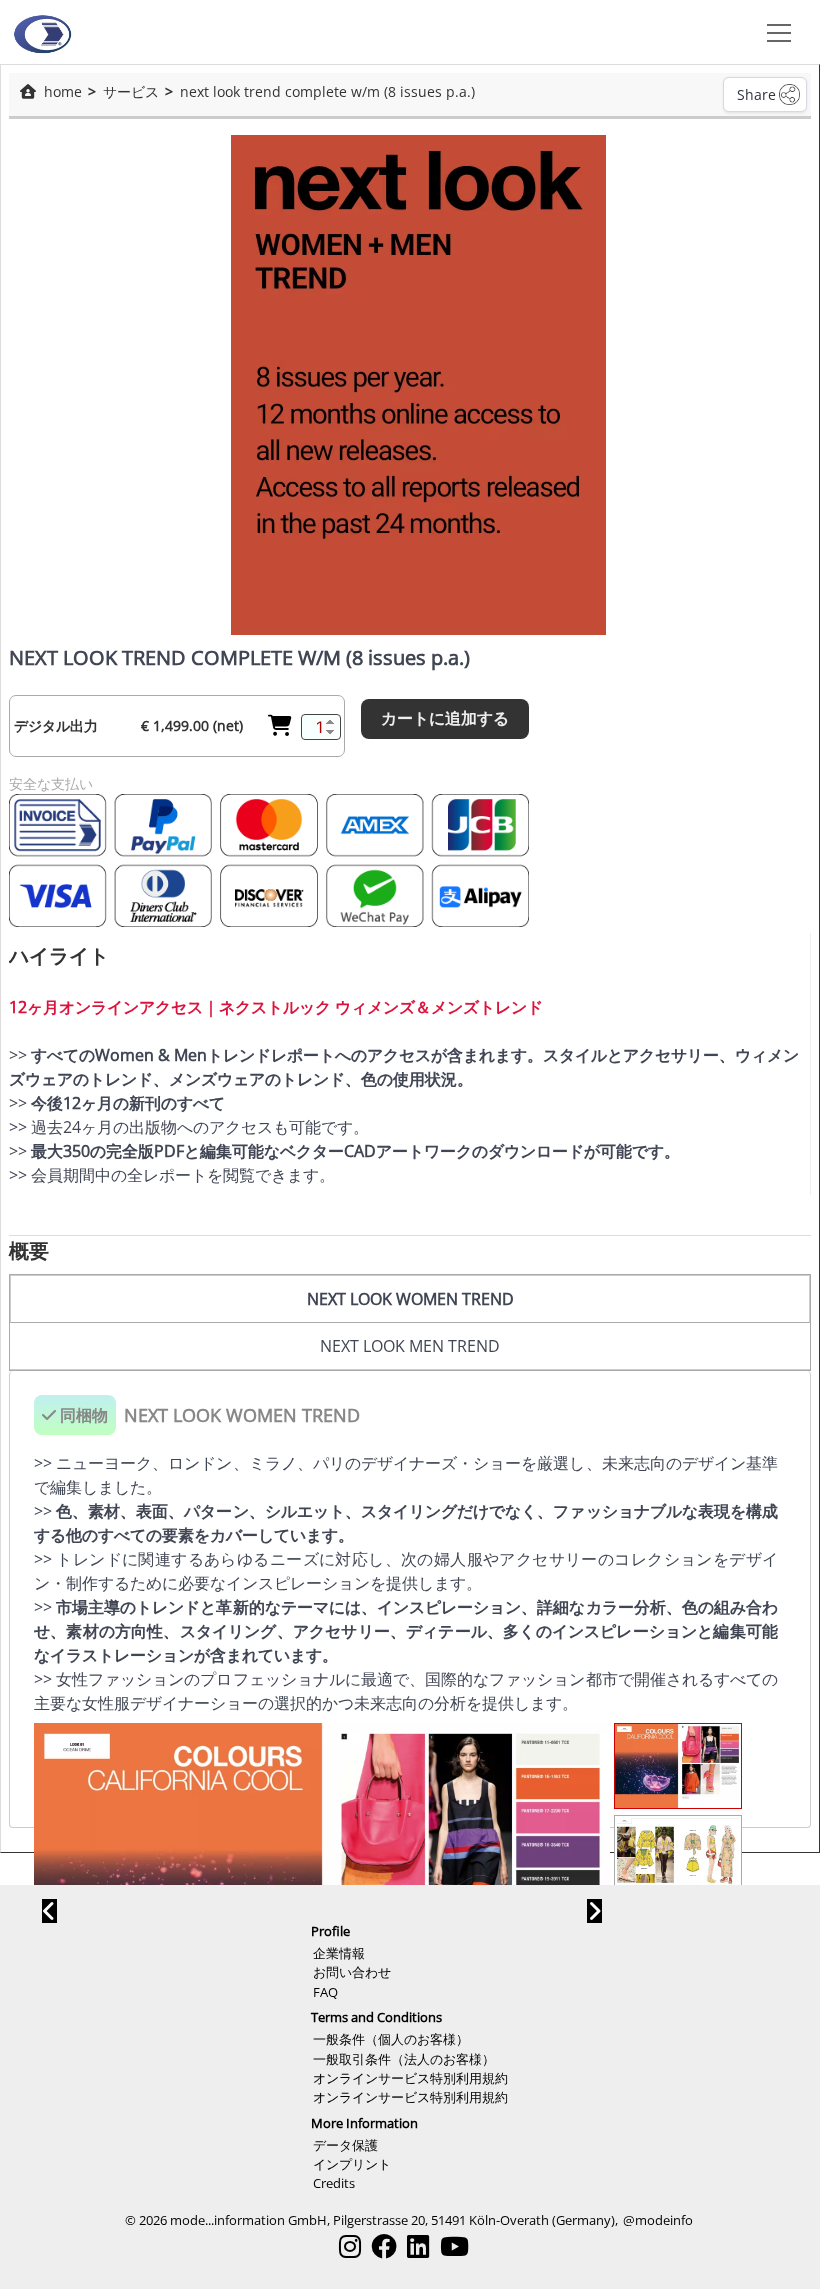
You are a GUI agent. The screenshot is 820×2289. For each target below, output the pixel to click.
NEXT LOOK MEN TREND (410, 1346)
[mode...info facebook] (384, 2246)
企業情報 (339, 1953)
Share (756, 94)
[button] (775, 32)
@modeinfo (658, 2220)
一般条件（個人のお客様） (391, 2039)
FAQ (325, 1992)
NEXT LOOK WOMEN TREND (410, 1299)
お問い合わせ (352, 1972)
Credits (334, 2183)
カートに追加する (445, 718)
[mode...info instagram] (350, 2246)
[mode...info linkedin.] (418, 2246)
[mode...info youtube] (454, 2246)
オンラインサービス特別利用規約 (410, 2078)
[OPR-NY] (42, 32)
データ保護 (345, 2145)
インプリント (352, 2164)
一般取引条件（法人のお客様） (404, 2059)
